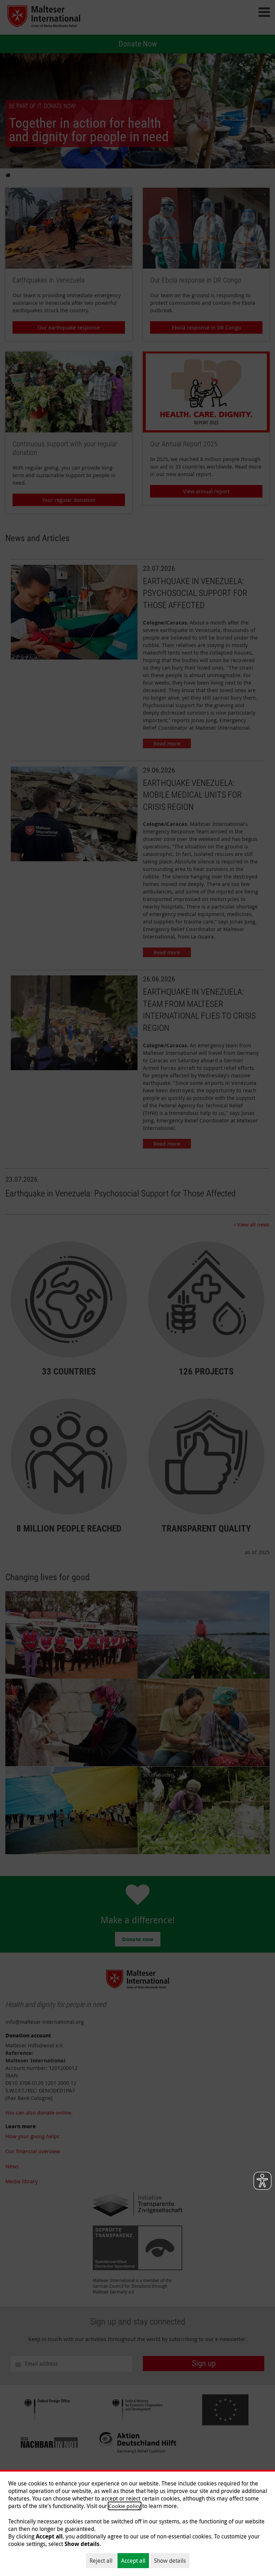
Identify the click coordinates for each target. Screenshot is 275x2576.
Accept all (133, 2561)
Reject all (101, 2561)
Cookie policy (125, 2506)
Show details (170, 2561)
